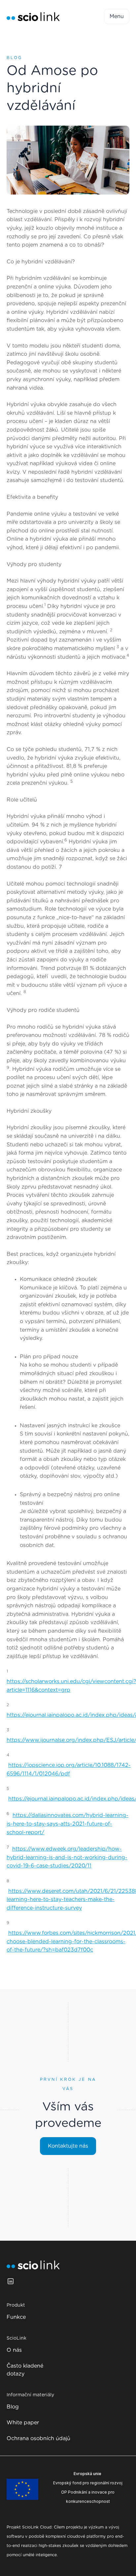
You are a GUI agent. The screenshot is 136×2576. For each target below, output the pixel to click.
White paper (23, 2423)
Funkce (16, 2317)
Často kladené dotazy (25, 2370)
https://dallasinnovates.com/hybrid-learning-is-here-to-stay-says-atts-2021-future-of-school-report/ (68, 1824)
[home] (33, 17)
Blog (13, 2407)
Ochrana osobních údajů (38, 2439)
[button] (117, 16)
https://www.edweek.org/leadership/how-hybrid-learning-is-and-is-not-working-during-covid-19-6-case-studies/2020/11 (67, 1857)
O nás (14, 2350)
